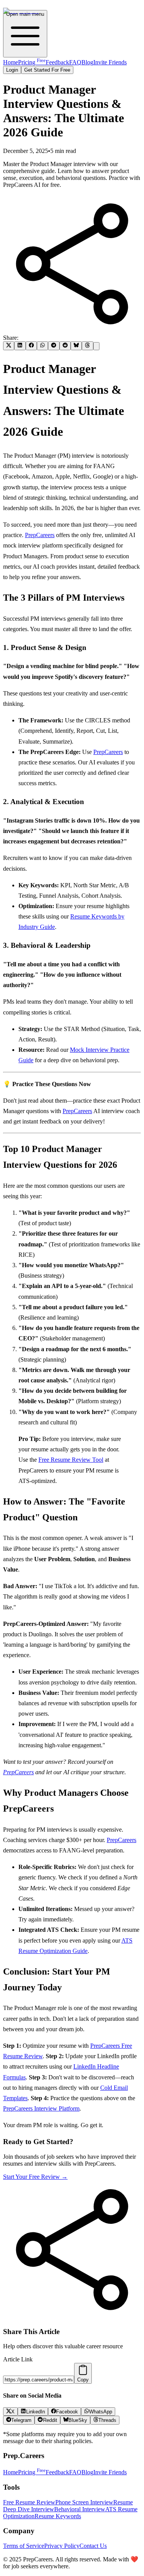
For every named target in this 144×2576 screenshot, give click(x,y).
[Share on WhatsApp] (42, 346)
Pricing (32, 62)
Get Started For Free (47, 70)
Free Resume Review (29, 2502)
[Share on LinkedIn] (20, 346)
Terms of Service (24, 2546)
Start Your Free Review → (35, 2177)
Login (12, 70)
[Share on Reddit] (65, 346)
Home (11, 62)
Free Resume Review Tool (71, 1460)
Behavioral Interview (80, 2509)
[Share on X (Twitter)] (9, 346)
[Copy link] (96, 346)
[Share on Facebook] (31, 346)
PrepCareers (40, 535)
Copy (83, 2380)
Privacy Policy (62, 2546)
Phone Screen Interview (84, 2502)
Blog (87, 62)
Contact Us (93, 2546)
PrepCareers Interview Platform (41, 2108)
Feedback (57, 62)
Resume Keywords (58, 2516)
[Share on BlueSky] (76, 346)
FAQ (75, 62)
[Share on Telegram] (54, 346)
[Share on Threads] (87, 346)
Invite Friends (110, 62)
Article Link (18, 2359)
